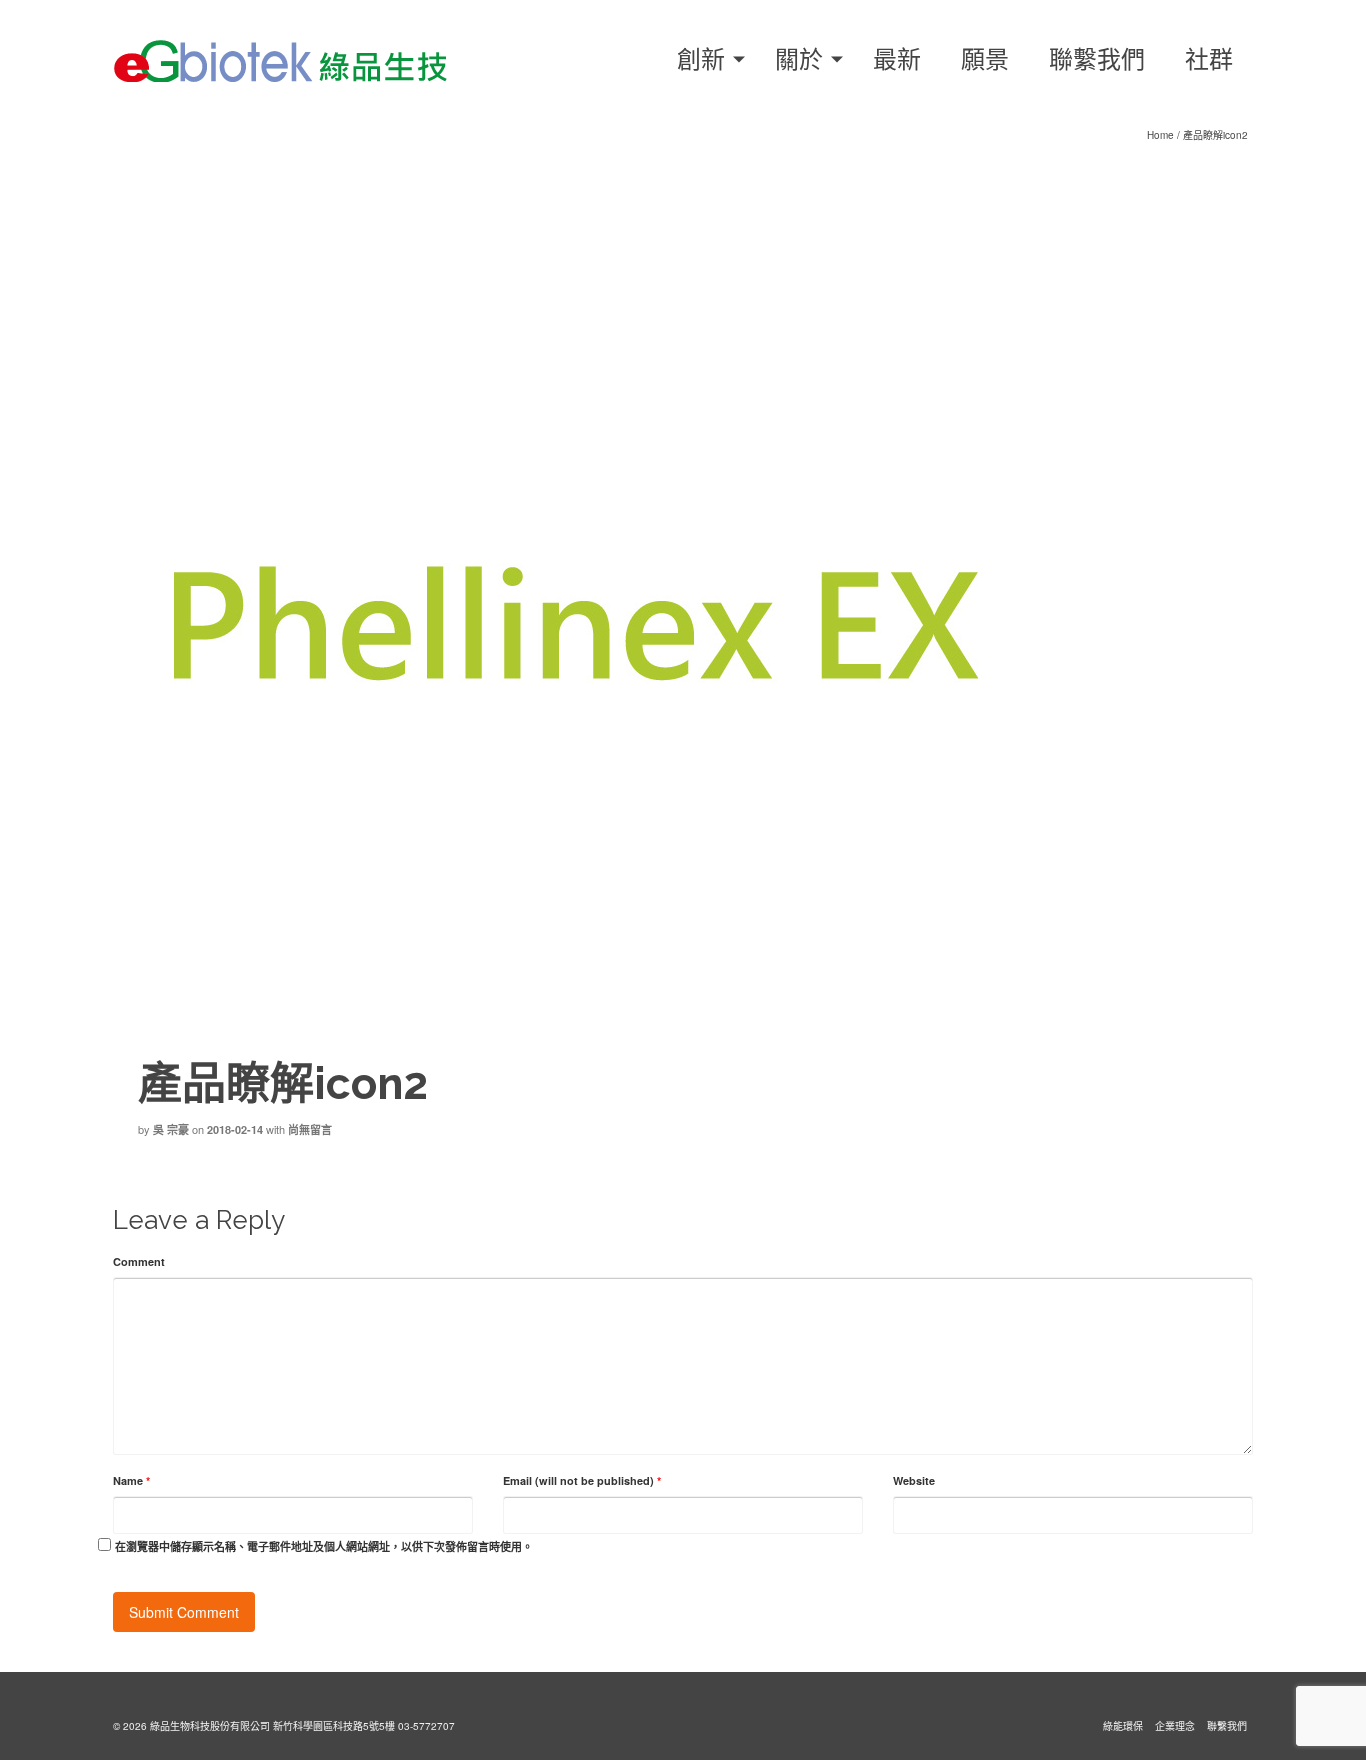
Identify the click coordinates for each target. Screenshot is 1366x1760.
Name (131, 1480)
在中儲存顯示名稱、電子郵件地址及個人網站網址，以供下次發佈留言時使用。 (324, 1546)
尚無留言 (310, 1129)
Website (914, 1480)
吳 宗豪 (171, 1129)
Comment (139, 1261)
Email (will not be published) (582, 1480)
